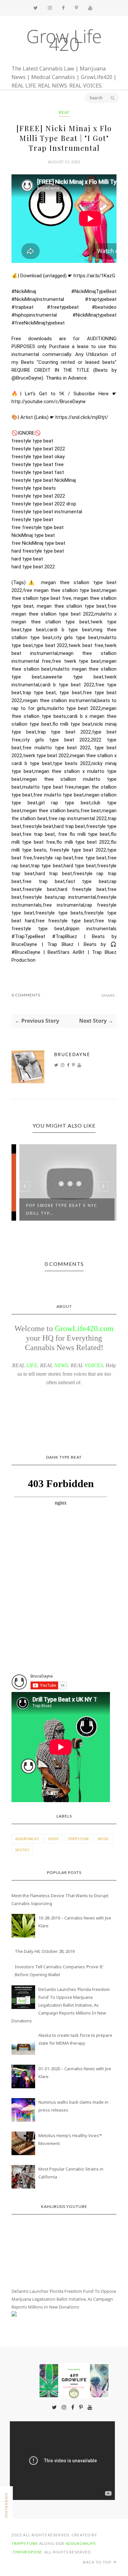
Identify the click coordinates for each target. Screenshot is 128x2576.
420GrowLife (27, 1839)
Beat (64, 112)
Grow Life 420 (64, 40)
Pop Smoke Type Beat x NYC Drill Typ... (55, 1209)
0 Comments (26, 995)
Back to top (98, 2562)
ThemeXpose (27, 2552)
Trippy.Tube (78, 1839)
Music (103, 1839)
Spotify (22, 1850)
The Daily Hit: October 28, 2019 (45, 1951)
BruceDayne (72, 1054)
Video (53, 1839)
